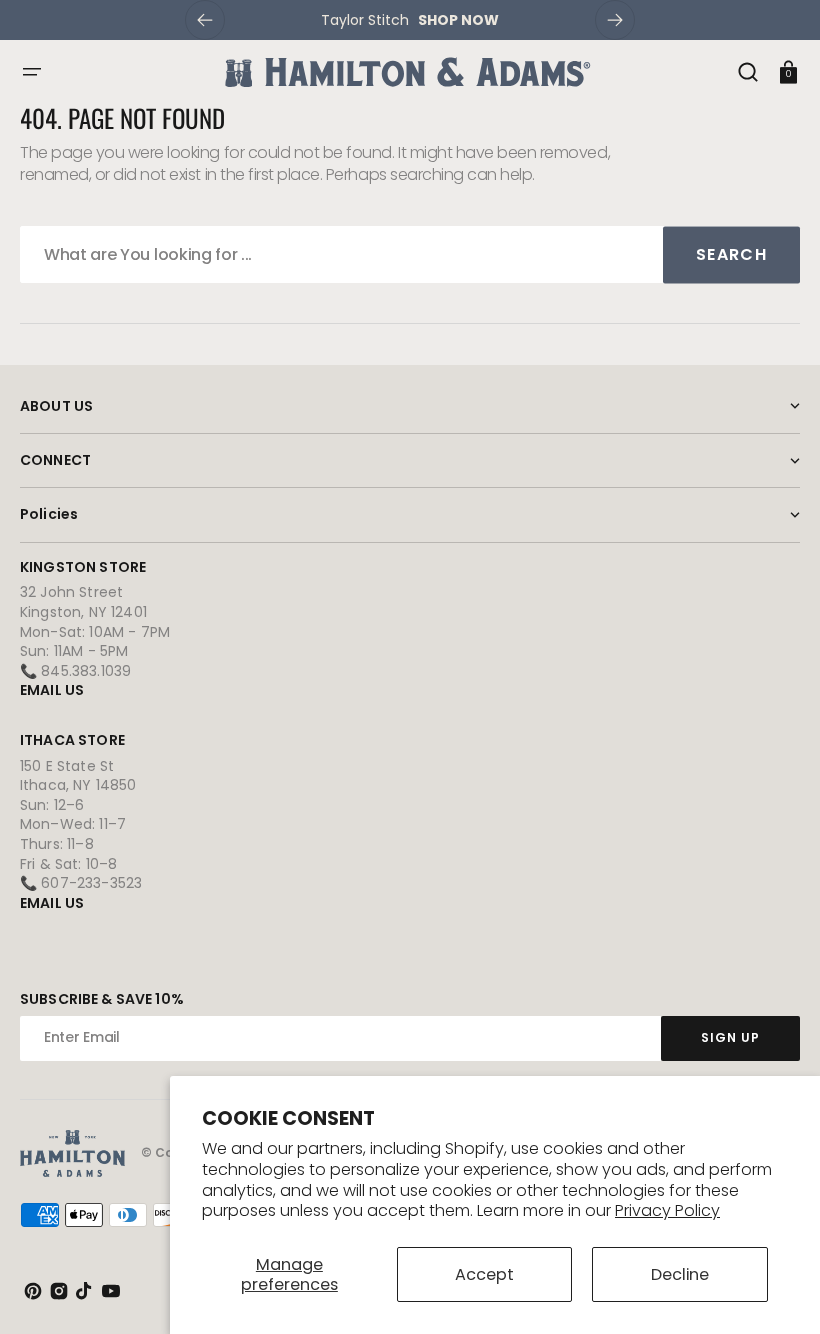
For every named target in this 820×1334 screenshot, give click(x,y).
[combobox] (410, 254)
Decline (680, 1274)
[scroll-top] (777, 1291)
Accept (484, 1274)
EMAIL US (52, 690)
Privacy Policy (667, 1210)
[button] (32, 72)
